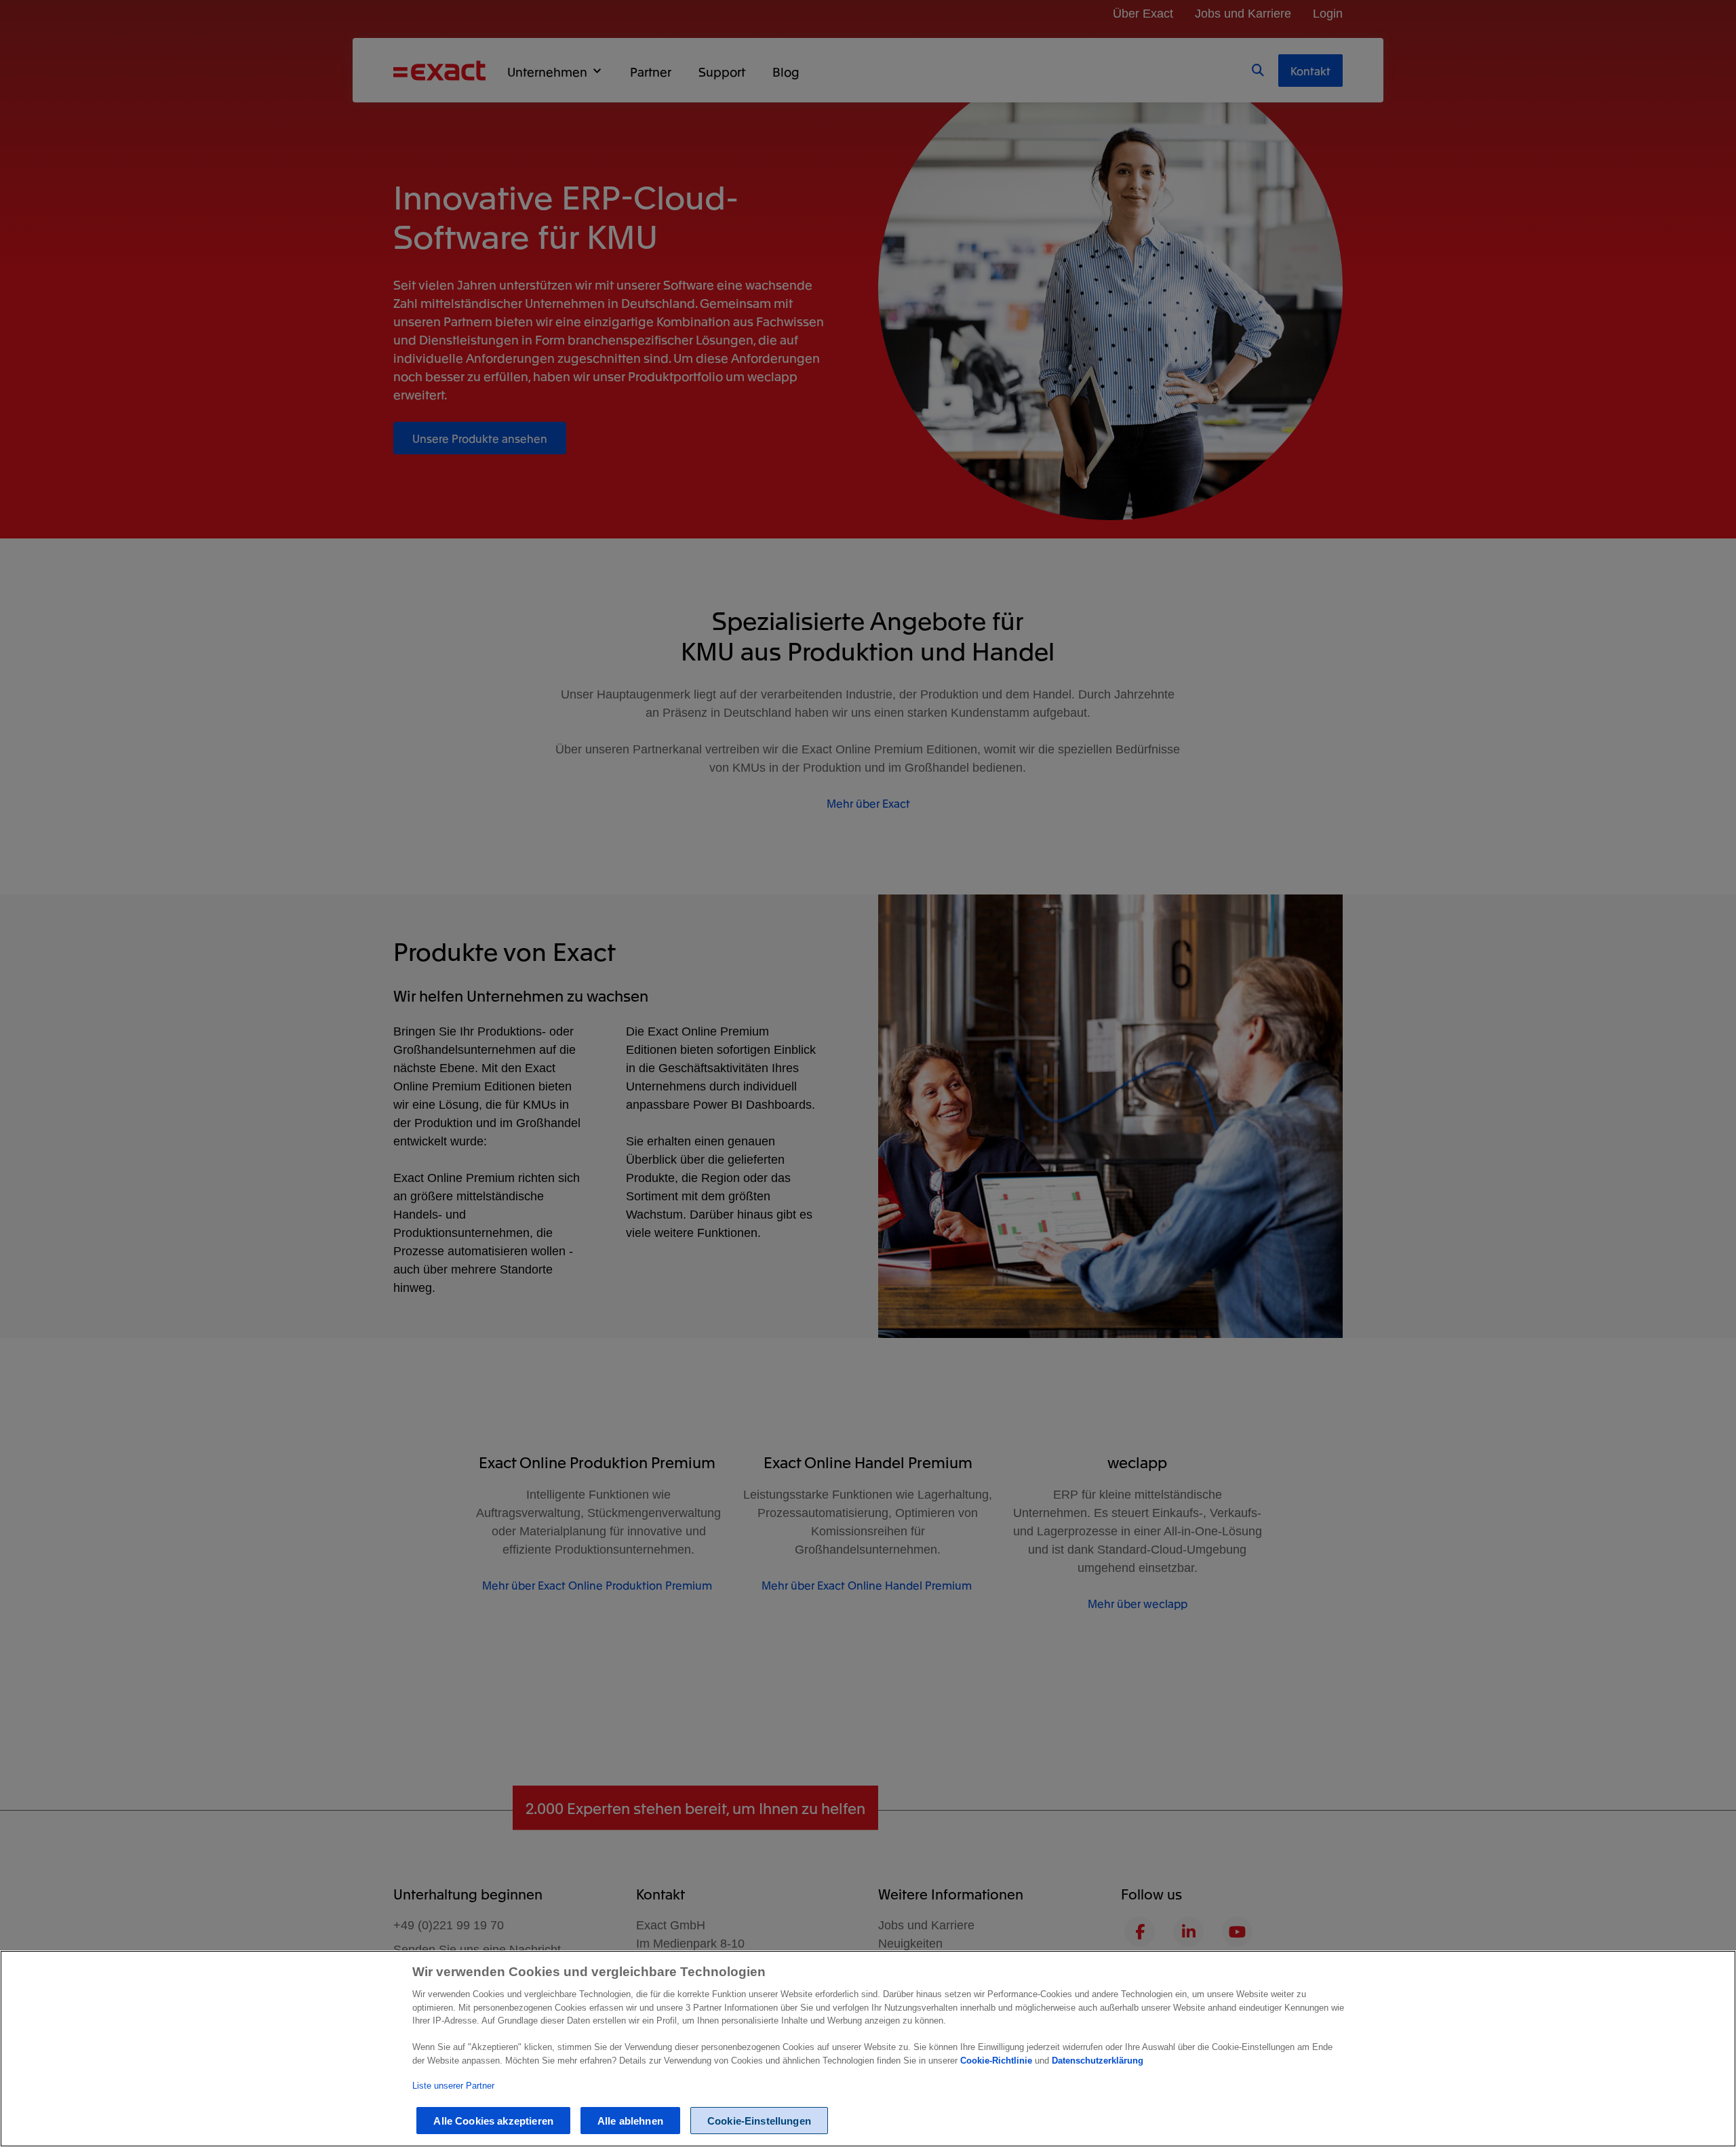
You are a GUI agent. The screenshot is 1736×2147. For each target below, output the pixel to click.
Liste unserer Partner (453, 2086)
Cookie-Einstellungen (759, 2121)
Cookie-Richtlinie (998, 2061)
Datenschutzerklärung (1098, 2061)
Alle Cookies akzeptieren (493, 2121)
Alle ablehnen (630, 2121)
